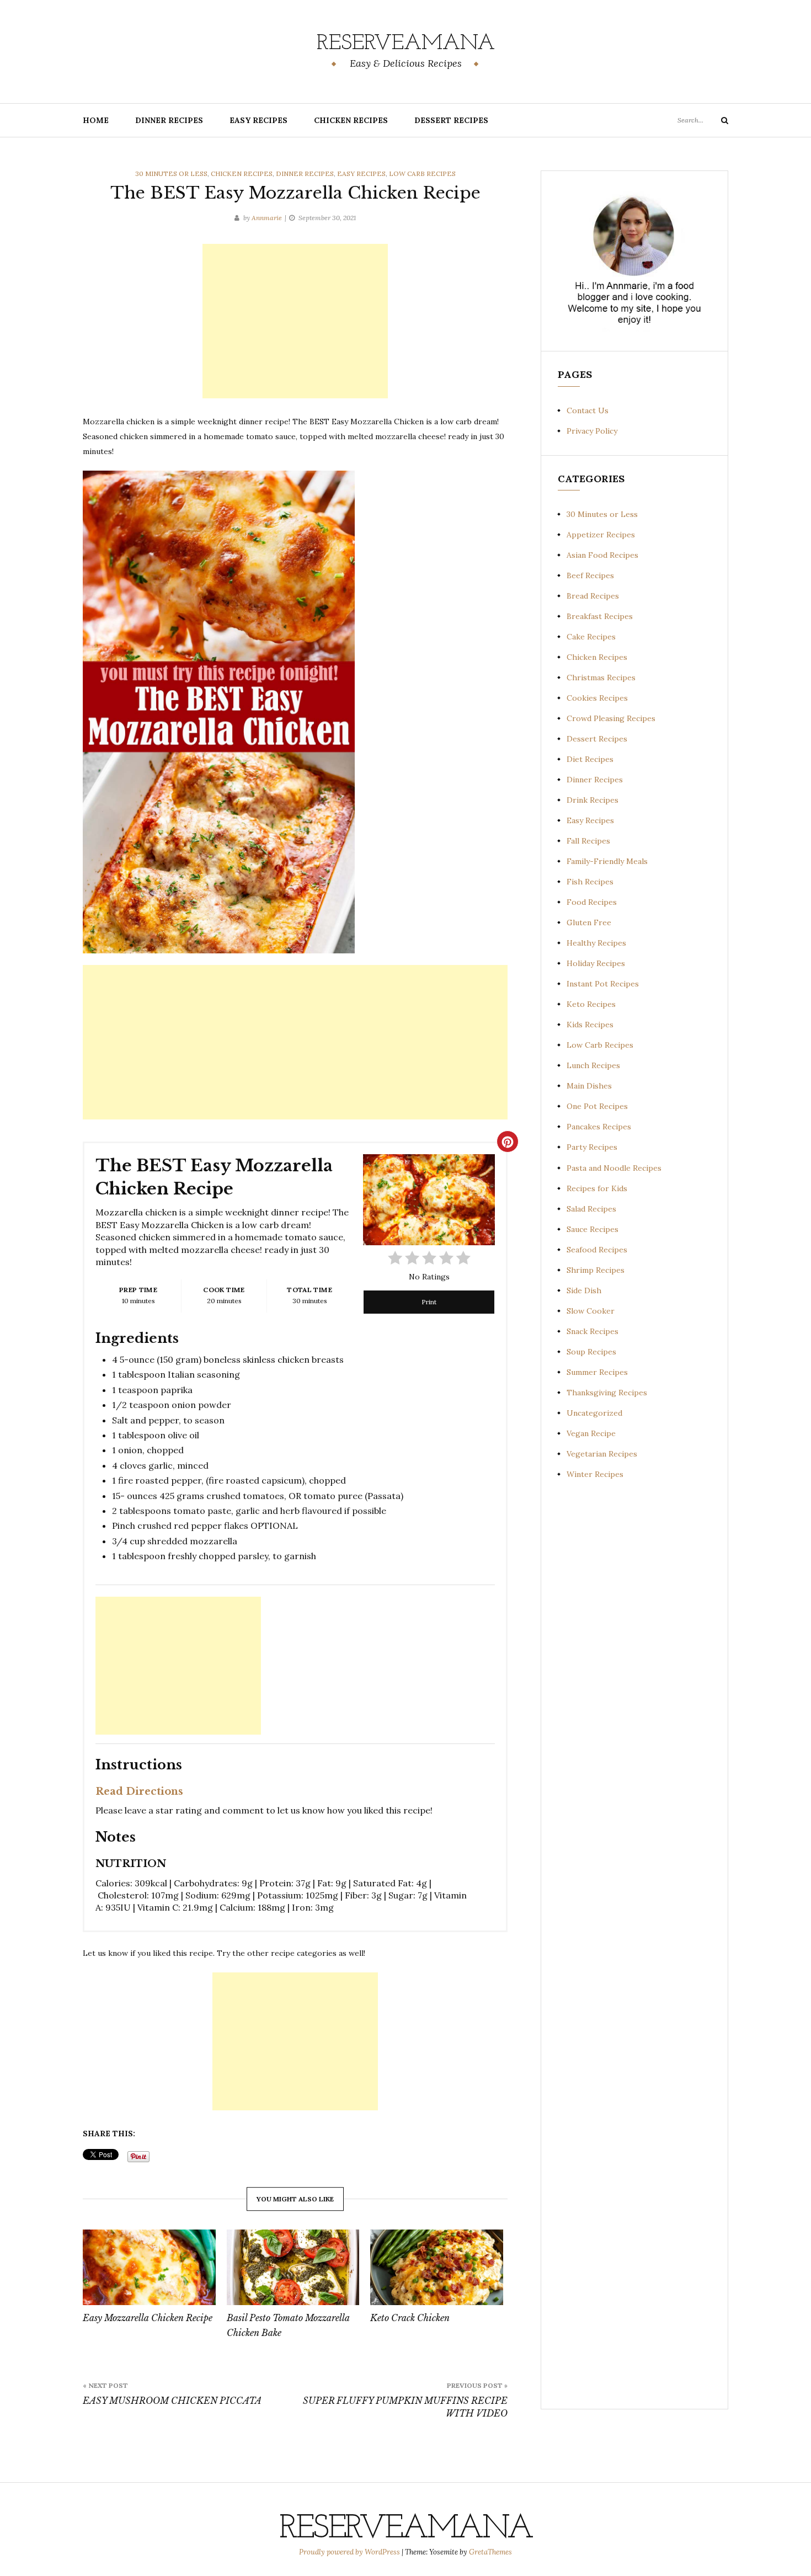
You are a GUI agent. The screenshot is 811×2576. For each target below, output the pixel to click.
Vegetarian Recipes (602, 1454)
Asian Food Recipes (602, 555)
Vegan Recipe (591, 1433)
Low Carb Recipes (422, 174)
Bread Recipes (593, 596)
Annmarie (267, 218)
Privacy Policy (592, 431)
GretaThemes (490, 2552)
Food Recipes (592, 902)
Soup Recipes (591, 1352)
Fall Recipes (588, 841)
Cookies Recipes (597, 698)
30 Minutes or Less (171, 174)
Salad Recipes (591, 1209)
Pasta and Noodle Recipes (614, 1168)
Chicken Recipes (351, 120)
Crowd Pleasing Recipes (611, 718)
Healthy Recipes (596, 943)
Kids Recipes (590, 1025)
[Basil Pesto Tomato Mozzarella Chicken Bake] (293, 2268)
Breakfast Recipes (600, 616)
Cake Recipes (591, 637)
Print (429, 1302)
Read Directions (139, 1791)
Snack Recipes (593, 1331)
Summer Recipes (597, 1372)
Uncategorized (594, 1413)
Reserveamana (406, 44)
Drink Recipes (593, 800)
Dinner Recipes (169, 120)
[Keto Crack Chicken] (437, 2268)
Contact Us (588, 410)
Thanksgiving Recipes (607, 1393)
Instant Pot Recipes (603, 984)
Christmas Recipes (601, 678)
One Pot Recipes (597, 1106)
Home (96, 120)
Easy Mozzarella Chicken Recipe (148, 2318)
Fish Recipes (590, 882)
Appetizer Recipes (601, 535)
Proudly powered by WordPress (350, 2552)
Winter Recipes (595, 1474)
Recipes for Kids (597, 1188)
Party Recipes (592, 1147)
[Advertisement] (295, 321)
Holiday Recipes (596, 963)
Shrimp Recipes (596, 1270)
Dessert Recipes (451, 120)
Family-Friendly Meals (607, 861)
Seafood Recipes (597, 1250)
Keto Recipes (591, 1004)
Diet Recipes (590, 759)
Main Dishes (589, 1086)
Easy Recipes (258, 120)
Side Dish (584, 1290)
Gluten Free (589, 922)
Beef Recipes (590, 575)
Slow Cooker (591, 1311)
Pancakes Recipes (599, 1127)
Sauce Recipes (593, 1229)
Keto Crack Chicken (410, 2318)
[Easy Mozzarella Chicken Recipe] (149, 2268)
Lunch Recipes (593, 1065)
